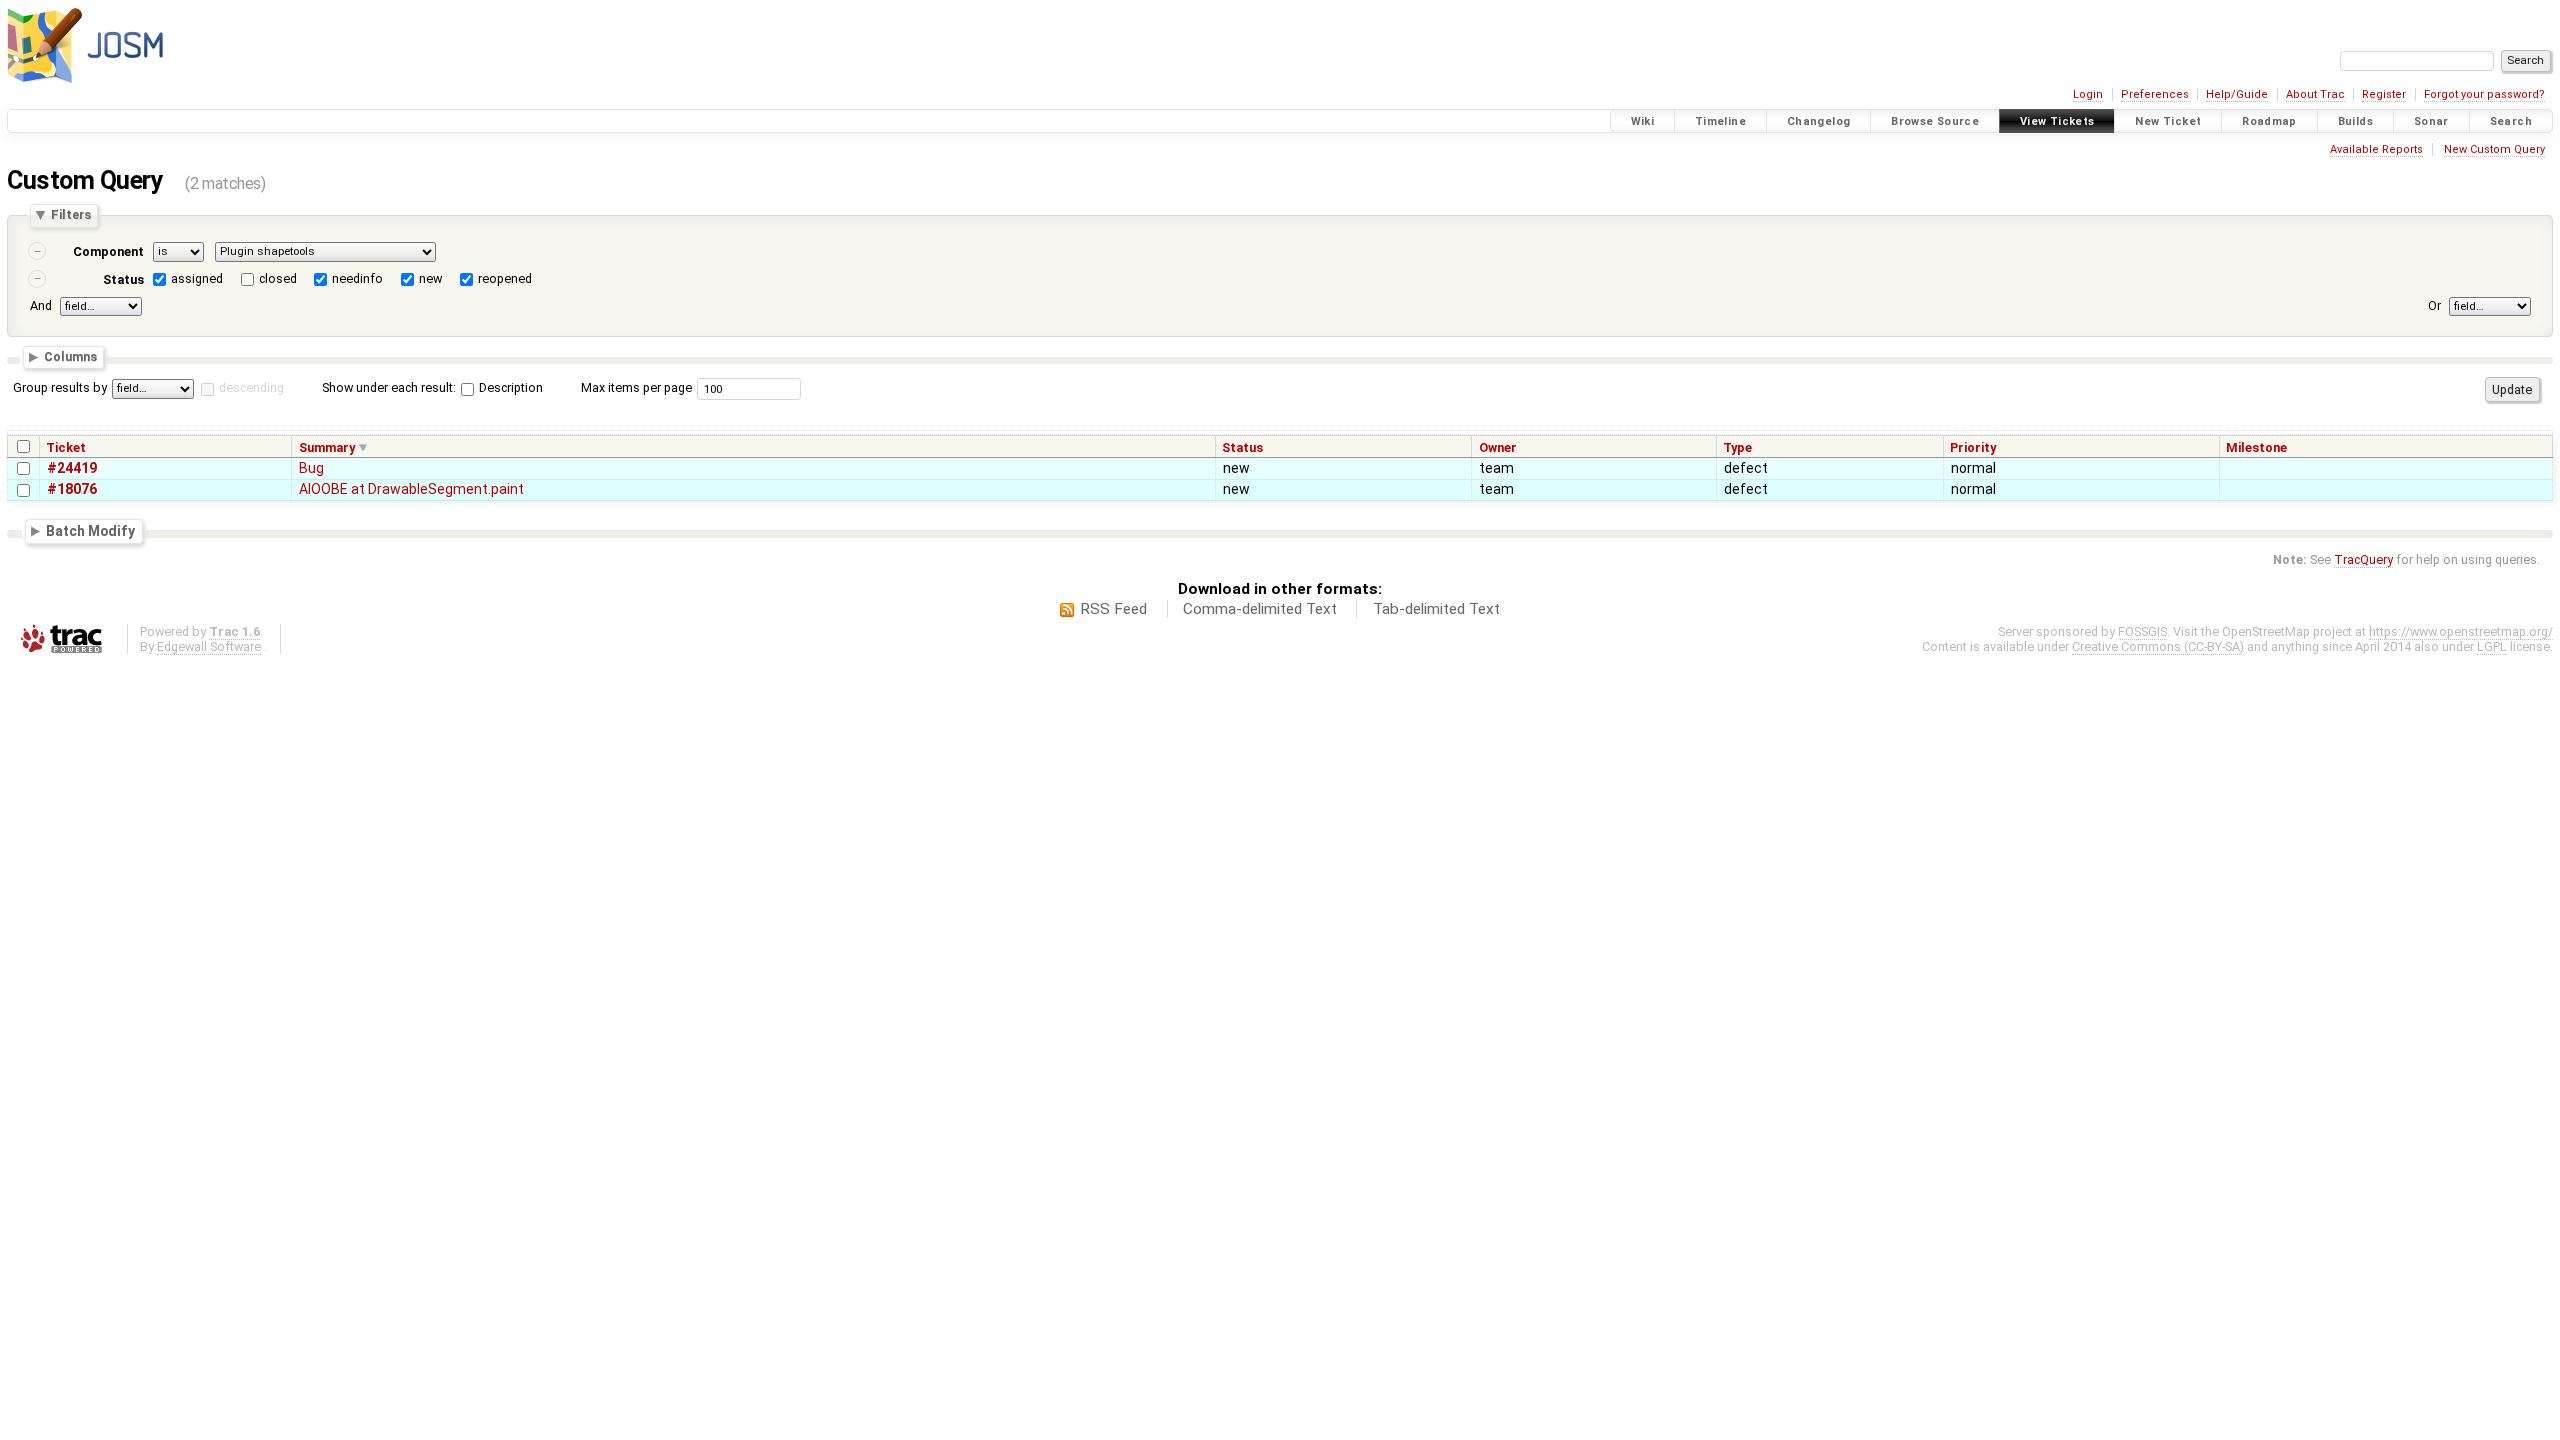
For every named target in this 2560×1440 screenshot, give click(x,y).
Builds (2355, 121)
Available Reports (2376, 149)
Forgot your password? (2484, 94)
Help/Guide (2237, 94)
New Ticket (2168, 121)
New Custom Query (2494, 149)
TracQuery (2363, 559)
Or (2434, 305)
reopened (505, 278)
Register (2384, 94)
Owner (1498, 447)
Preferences (2155, 94)
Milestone (2256, 447)
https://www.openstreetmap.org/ (2461, 631)
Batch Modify (90, 530)
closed (278, 278)
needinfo (357, 278)
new (430, 278)
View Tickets (2057, 121)
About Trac (2315, 94)
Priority (1973, 447)
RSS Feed (1113, 609)
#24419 (72, 468)
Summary (327, 447)
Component (108, 251)
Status (123, 279)
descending (251, 387)
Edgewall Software (209, 646)
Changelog (1818, 121)
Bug (311, 468)
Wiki (1643, 121)
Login (2088, 94)
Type (1737, 447)
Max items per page (636, 387)
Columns (70, 356)
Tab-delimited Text (1436, 609)
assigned (197, 278)
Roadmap (2269, 121)
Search (2511, 121)
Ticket (66, 447)
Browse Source (1935, 121)
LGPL (2492, 646)
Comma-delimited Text (1260, 609)
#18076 (72, 489)
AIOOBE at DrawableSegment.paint (411, 489)
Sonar (2431, 121)
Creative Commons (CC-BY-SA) (2158, 646)
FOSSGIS (2142, 631)
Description (509, 387)
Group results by (60, 387)
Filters (71, 215)
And (41, 305)
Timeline (1720, 121)
